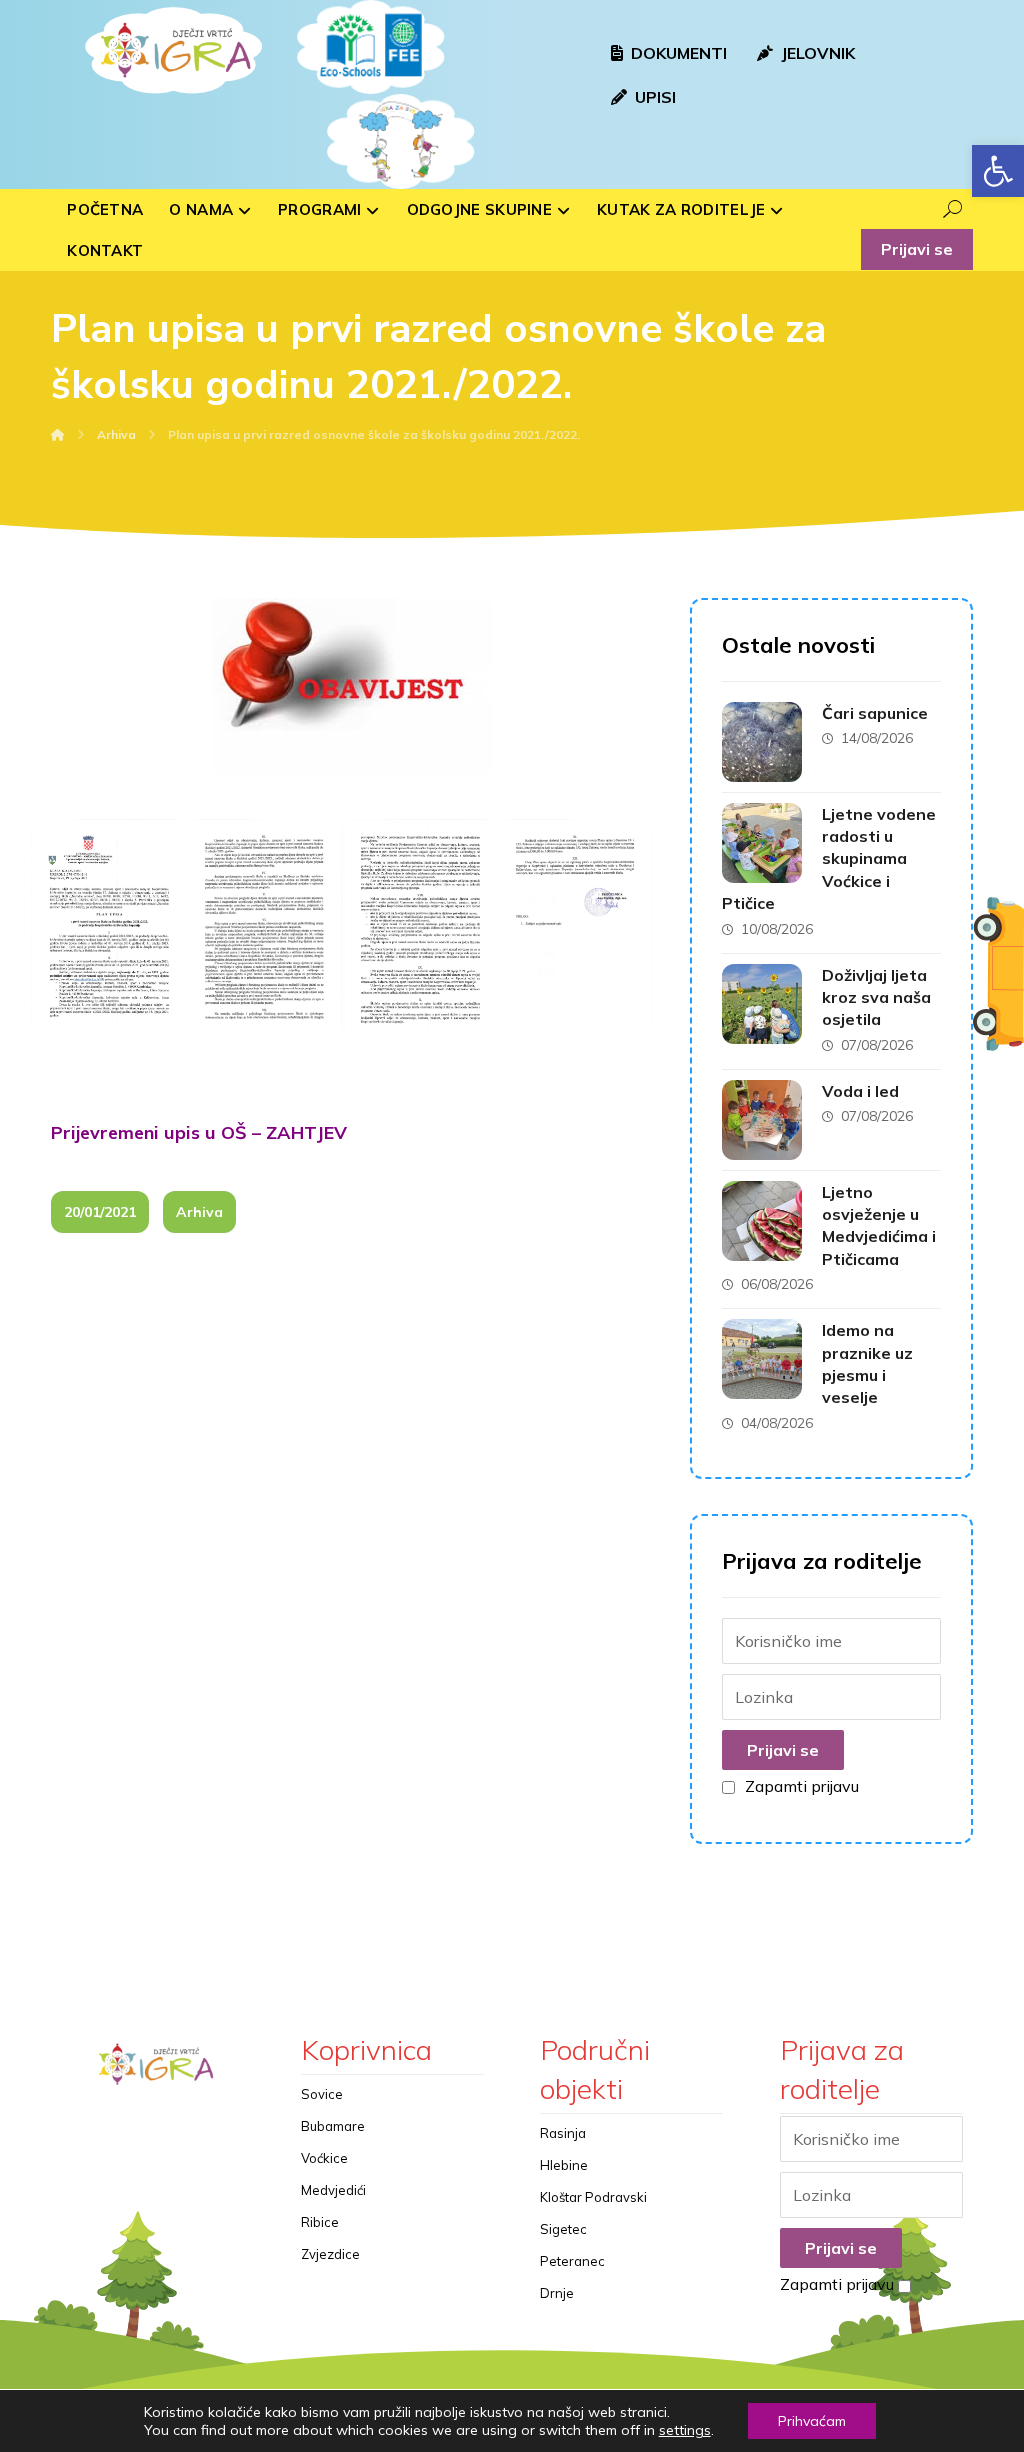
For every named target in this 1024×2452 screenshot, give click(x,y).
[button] (998, 171)
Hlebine (564, 2165)
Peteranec (572, 2261)
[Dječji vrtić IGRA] (171, 50)
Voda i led (860, 1091)
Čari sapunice (875, 713)
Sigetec (563, 2229)
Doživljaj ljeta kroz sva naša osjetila (876, 997)
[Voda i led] (762, 1120)
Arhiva (199, 1212)
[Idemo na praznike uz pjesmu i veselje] (762, 1359)
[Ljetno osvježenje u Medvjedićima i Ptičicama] (762, 1221)
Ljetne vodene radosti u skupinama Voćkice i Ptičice (829, 859)
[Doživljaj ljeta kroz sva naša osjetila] (762, 1004)
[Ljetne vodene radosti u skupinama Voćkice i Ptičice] (762, 843)
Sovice (322, 2094)
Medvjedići (333, 2190)
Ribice (320, 2222)
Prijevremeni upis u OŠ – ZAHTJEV (199, 1132)
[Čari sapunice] (762, 742)
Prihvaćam (812, 2421)
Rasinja (563, 2133)
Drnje (557, 2293)
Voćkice (324, 2158)
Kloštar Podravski (593, 2197)
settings (685, 2430)
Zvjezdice (330, 2254)
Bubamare (333, 2126)
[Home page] (58, 434)
